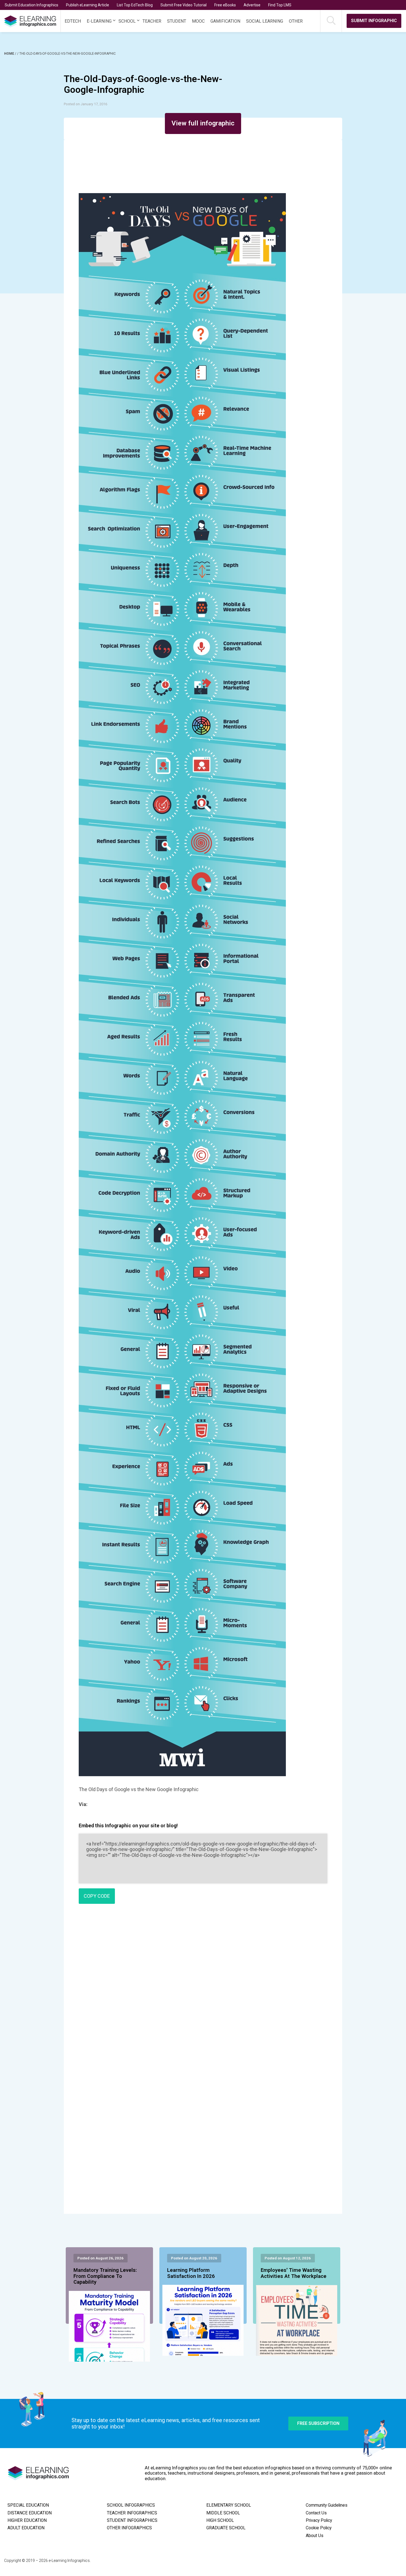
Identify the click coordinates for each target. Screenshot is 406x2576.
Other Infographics (129, 2528)
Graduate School (226, 2528)
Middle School (223, 2513)
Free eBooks (225, 5)
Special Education (28, 2505)
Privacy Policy (319, 2520)
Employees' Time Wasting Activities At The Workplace (294, 2273)
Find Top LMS (280, 5)
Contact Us (316, 2513)
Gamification (225, 21)
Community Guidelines (327, 2505)
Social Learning (265, 21)
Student (177, 21)
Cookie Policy (319, 2528)
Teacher (152, 21)
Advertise (252, 5)
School (127, 21)
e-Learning (99, 21)
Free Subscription (318, 2423)
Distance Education (30, 2513)
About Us (315, 2536)
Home (10, 54)
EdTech (73, 21)
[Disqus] (203, 1988)
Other (296, 21)
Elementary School (229, 2505)
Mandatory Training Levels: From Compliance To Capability (105, 2276)
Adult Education (26, 2528)
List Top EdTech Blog (135, 5)
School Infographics (131, 2505)
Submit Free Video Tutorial (184, 5)
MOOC (198, 21)
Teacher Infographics (132, 2513)
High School (220, 2520)
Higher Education (27, 2520)
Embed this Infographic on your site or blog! (128, 1825)
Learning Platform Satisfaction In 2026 (191, 2273)
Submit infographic (374, 21)
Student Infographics (132, 2520)
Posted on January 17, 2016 (85, 104)
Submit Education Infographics (31, 5)
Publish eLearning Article (88, 5)
